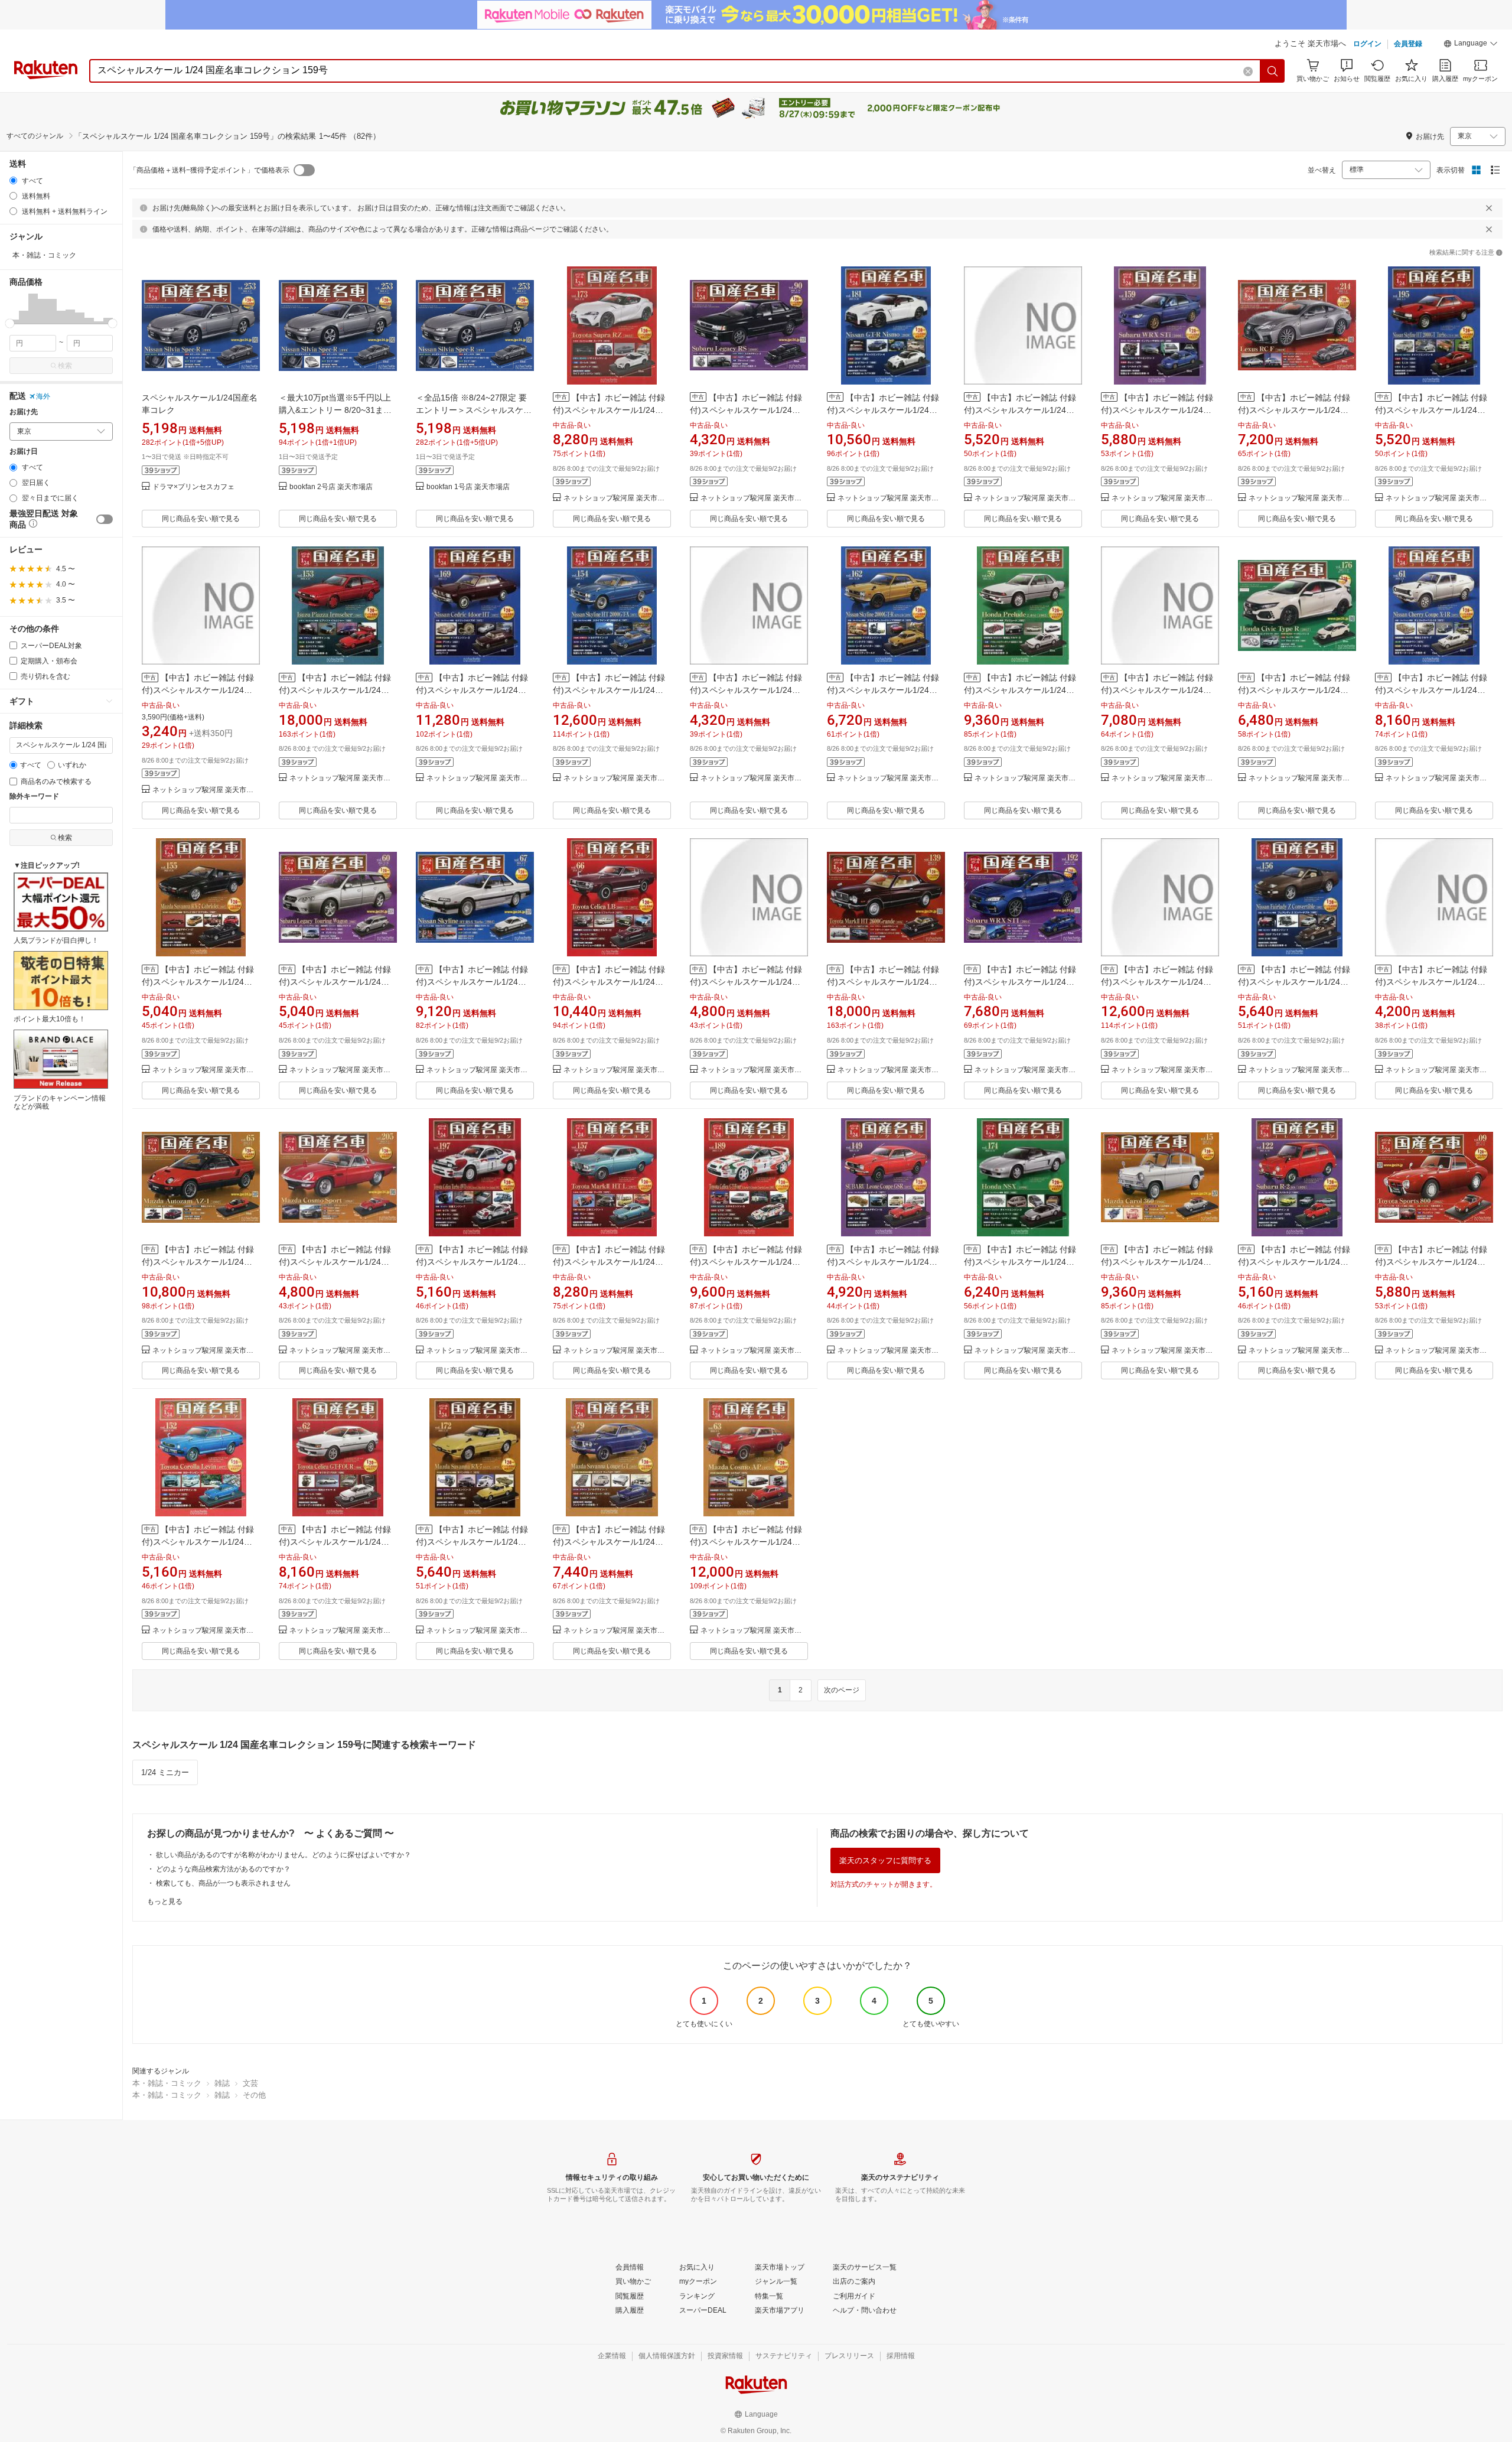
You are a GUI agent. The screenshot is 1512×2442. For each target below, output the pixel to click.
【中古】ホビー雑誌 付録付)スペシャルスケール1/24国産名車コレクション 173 (609, 410)
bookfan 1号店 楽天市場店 (468, 487)
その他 (254, 2095)
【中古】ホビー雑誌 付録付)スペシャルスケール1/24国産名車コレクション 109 (1157, 982)
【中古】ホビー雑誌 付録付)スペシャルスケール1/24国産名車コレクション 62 (335, 1542)
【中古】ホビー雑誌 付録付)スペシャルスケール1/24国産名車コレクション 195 (1431, 410)
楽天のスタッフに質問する (885, 1860)
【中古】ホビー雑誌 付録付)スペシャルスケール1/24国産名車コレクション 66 (609, 982)
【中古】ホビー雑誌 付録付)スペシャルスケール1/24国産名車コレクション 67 (472, 982)
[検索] (1273, 71)
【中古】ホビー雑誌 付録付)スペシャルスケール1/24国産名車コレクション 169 (472, 690)
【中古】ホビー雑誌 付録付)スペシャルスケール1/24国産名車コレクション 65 (198, 1262)
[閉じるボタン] (1489, 208)
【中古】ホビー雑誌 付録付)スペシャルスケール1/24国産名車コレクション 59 (1020, 690)
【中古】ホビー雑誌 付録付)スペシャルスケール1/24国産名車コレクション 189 (746, 1262)
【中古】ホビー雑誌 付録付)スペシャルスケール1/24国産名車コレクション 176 (1294, 690)
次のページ (842, 1690)
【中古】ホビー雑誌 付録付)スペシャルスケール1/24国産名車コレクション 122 (1294, 1262)
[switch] (105, 519)
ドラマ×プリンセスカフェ (193, 487)
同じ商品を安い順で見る (201, 519)
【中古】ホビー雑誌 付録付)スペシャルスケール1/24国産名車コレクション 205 (335, 1262)
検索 (65, 366)
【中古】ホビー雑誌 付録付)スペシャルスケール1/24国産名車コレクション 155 (198, 982)
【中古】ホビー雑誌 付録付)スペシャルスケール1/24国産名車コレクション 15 (1157, 1262)
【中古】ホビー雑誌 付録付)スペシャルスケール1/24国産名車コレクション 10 (746, 690)
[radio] (13, 180)
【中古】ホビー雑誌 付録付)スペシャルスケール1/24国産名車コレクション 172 (472, 1542)
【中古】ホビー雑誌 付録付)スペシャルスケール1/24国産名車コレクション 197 (472, 1262)
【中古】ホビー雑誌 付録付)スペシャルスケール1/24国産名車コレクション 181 (883, 410)
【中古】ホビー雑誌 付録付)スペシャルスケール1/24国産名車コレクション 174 (1020, 1262)
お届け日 (24, 452)
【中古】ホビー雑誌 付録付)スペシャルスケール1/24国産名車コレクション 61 (1431, 690)
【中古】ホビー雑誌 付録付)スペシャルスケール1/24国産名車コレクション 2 (1020, 410)
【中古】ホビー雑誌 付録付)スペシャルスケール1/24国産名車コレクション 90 (746, 410)
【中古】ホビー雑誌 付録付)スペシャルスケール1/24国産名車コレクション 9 (1431, 1262)
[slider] (10, 323)
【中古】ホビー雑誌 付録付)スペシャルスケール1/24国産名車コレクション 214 (1294, 410)
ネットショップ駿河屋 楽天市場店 (617, 498)
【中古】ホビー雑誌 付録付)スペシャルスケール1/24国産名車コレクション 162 (883, 690)
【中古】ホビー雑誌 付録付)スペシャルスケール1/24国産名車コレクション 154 (609, 690)
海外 (43, 396)
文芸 (250, 2083)
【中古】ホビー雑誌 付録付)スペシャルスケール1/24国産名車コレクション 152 (198, 1542)
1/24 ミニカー (165, 1772)
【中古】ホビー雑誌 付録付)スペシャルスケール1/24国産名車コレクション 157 (609, 1262)
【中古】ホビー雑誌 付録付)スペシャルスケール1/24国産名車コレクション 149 (883, 1262)
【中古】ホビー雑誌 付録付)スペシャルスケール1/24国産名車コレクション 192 (1020, 982)
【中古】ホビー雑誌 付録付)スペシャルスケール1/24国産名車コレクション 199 (1157, 690)
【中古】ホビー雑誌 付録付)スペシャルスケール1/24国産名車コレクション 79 (609, 1542)
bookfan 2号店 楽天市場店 (331, 487)
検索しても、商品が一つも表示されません (223, 1883)
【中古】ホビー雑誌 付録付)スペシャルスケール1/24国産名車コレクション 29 (746, 982)
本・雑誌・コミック (167, 2083)
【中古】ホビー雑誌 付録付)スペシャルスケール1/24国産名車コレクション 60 (335, 982)
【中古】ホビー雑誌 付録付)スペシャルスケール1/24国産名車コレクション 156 (1294, 982)
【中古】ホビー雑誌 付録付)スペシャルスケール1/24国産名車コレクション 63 (746, 1542)
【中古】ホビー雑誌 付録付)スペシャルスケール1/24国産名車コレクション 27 (198, 690)
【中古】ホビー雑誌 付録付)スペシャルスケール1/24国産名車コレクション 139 (883, 982)
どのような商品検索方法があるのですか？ (223, 1869)
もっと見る (165, 1901)
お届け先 (24, 412)
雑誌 (222, 2083)
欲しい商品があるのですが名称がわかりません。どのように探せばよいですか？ (283, 1855)
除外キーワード (34, 797)
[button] (1471, 45)
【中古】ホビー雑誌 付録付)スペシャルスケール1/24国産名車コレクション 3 (1431, 982)
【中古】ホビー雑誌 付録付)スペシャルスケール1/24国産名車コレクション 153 (335, 690)
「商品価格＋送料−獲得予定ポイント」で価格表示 (209, 170)
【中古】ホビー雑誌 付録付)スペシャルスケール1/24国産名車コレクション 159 (1157, 410)
